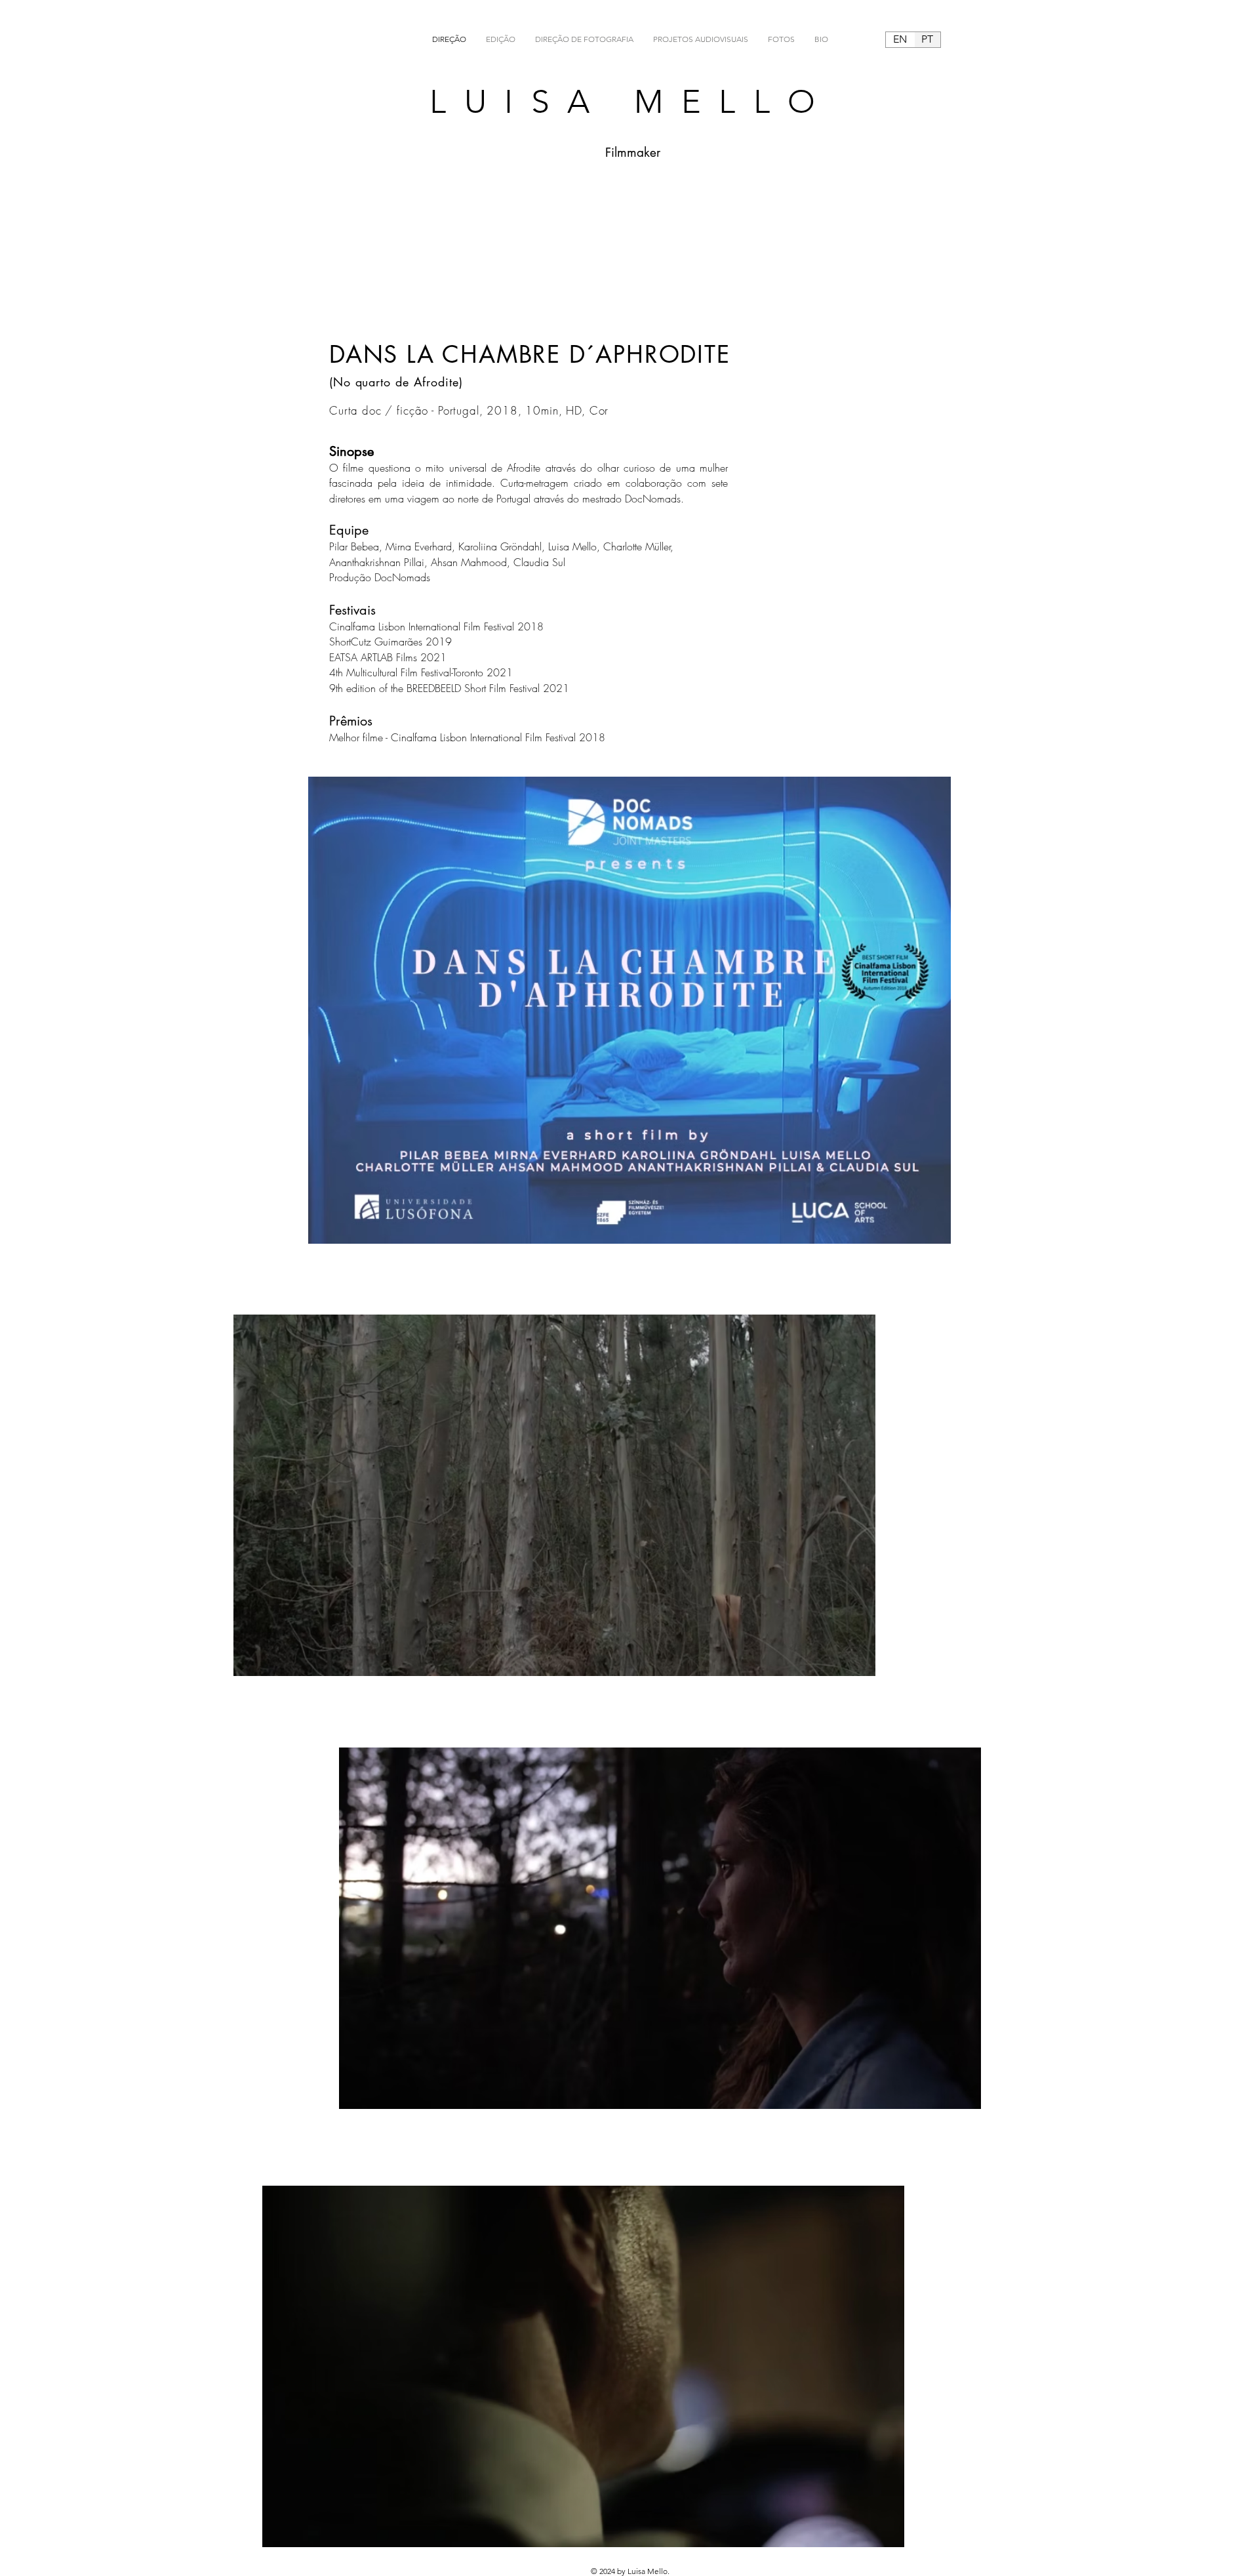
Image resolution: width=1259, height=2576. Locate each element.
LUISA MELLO (631, 102)
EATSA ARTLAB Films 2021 (388, 657)
